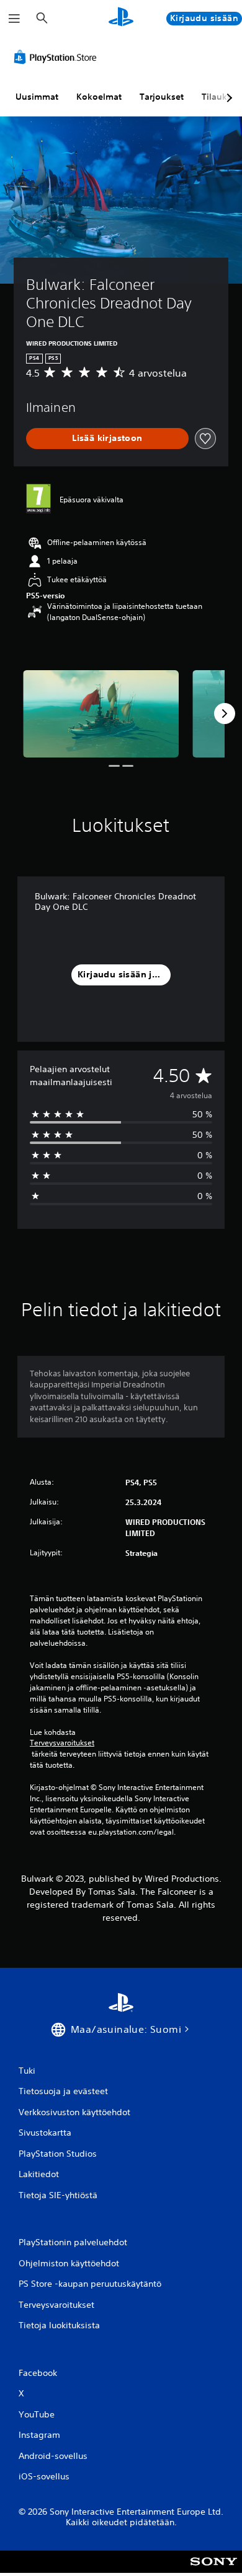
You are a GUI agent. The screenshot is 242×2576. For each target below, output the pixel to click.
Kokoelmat (99, 97)
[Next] (225, 714)
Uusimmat (37, 97)
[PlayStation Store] (58, 57)
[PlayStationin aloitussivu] (121, 18)
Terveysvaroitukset (62, 1743)
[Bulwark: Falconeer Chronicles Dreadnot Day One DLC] (101, 714)
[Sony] (214, 2570)
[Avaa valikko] (14, 19)
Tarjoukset (162, 97)
